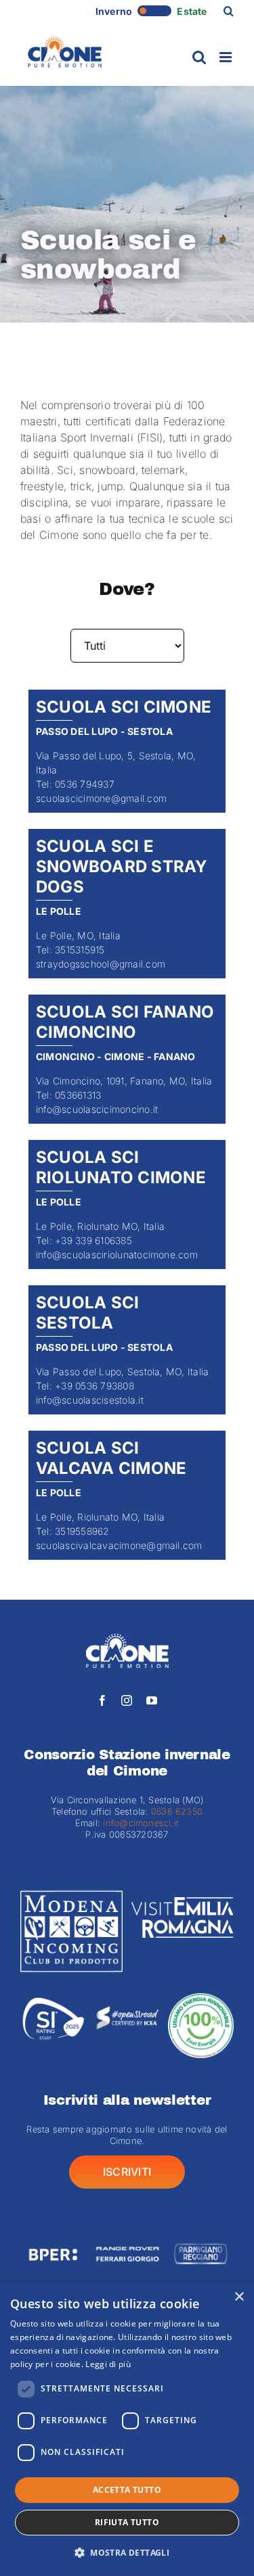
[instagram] (127, 1700)
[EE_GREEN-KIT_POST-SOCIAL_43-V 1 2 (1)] (201, 1999)
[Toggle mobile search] (199, 57)
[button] (229, 11)
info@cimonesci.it (140, 1823)
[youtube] (152, 1700)
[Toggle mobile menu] (227, 57)
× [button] (239, 2297)
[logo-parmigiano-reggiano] (201, 2235)
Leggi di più (108, 2364)
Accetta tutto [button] (127, 2490)
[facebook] (102, 1700)
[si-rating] (53, 1999)
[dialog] (127, 2429)
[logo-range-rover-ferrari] (127, 2235)
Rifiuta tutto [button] (127, 2522)
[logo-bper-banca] (53, 2235)
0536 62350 (177, 1811)
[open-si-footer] (127, 1999)
